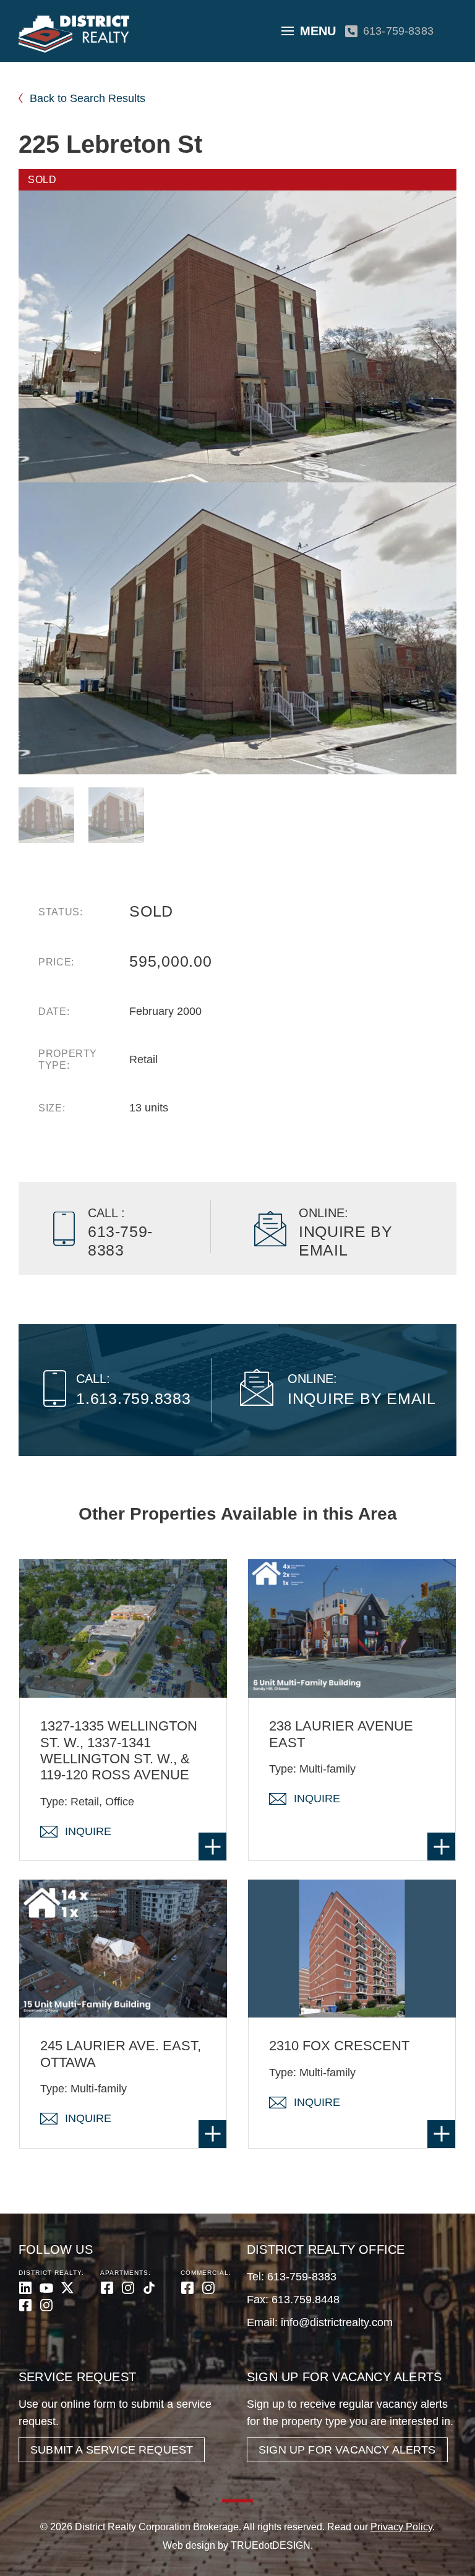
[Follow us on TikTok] (149, 2288)
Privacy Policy (401, 2527)
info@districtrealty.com (337, 2322)
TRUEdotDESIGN (271, 2545)
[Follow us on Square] (25, 2305)
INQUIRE (88, 1831)
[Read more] (212, 1846)
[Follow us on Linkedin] (25, 2288)
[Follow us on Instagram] (46, 2305)
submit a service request (112, 2450)
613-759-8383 (398, 31)
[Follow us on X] (67, 2288)
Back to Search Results (88, 98)
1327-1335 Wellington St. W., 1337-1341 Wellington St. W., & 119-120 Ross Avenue (119, 1750)
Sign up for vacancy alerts (347, 2450)
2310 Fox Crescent (339, 2046)
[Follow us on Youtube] (46, 2288)
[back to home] (74, 34)
